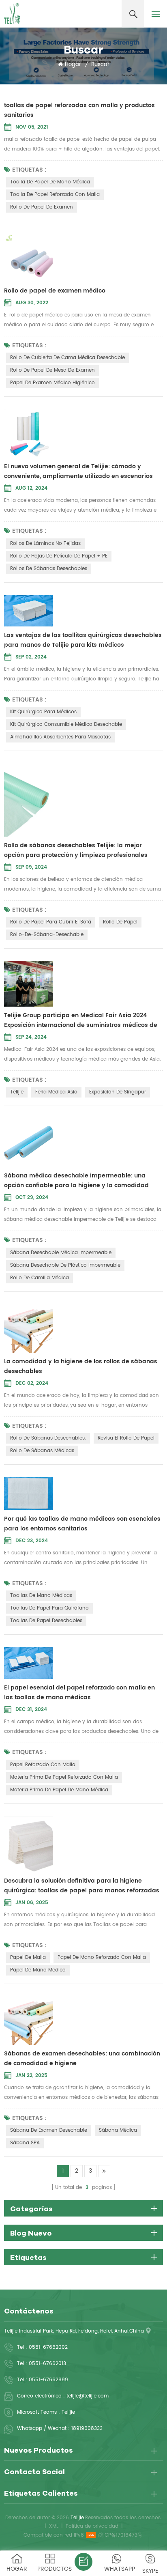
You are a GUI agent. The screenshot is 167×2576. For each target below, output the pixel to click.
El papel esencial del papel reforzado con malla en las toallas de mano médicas (79, 1693)
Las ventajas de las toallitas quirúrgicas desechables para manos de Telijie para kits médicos (83, 640)
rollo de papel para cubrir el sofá (51, 922)
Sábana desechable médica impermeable (61, 1253)
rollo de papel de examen (42, 207)
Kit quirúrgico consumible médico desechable (66, 724)
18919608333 (87, 2429)
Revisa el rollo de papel (126, 1438)
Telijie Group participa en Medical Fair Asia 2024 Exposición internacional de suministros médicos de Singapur (81, 1020)
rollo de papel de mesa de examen (52, 370)
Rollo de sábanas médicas (42, 1451)
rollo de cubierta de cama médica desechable (67, 358)
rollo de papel (120, 922)
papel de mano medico (38, 1970)
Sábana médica (118, 2130)
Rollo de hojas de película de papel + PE (59, 556)
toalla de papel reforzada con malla (55, 195)
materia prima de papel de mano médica (59, 1790)
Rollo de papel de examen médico (55, 291)
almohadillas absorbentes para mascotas (60, 737)
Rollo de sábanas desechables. (48, 1438)
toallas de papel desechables (46, 1621)
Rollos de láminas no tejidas (45, 543)
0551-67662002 (48, 2347)
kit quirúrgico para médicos (43, 712)
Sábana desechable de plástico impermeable (65, 1265)
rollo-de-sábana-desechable (47, 935)
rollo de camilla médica (40, 1278)
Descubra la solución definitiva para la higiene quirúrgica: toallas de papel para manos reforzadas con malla (82, 1886)
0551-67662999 (48, 2380)
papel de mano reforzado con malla (102, 1957)
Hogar (73, 65)
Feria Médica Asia (56, 1092)
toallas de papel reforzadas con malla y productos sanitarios (79, 110)
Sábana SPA (25, 2143)
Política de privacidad (92, 2526)
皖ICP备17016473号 (120, 2535)
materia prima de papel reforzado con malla (64, 1777)
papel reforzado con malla (43, 1765)
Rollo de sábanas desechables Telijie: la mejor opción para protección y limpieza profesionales (76, 850)
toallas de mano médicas (41, 1596)
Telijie (17, 1092)
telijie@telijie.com (88, 2396)
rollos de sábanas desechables (49, 569)
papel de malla (28, 1957)
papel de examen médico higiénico (52, 383)
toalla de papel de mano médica (50, 182)
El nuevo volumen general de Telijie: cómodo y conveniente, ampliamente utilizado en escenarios (78, 471)
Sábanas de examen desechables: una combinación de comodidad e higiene (82, 2058)
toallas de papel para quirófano (49, 1608)
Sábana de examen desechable (49, 2130)
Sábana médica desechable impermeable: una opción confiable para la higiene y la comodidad (76, 1180)
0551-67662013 (47, 2364)
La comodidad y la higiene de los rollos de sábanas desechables (81, 1366)
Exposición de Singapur (118, 1092)
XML (54, 2526)
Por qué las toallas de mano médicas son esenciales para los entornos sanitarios (82, 1524)
